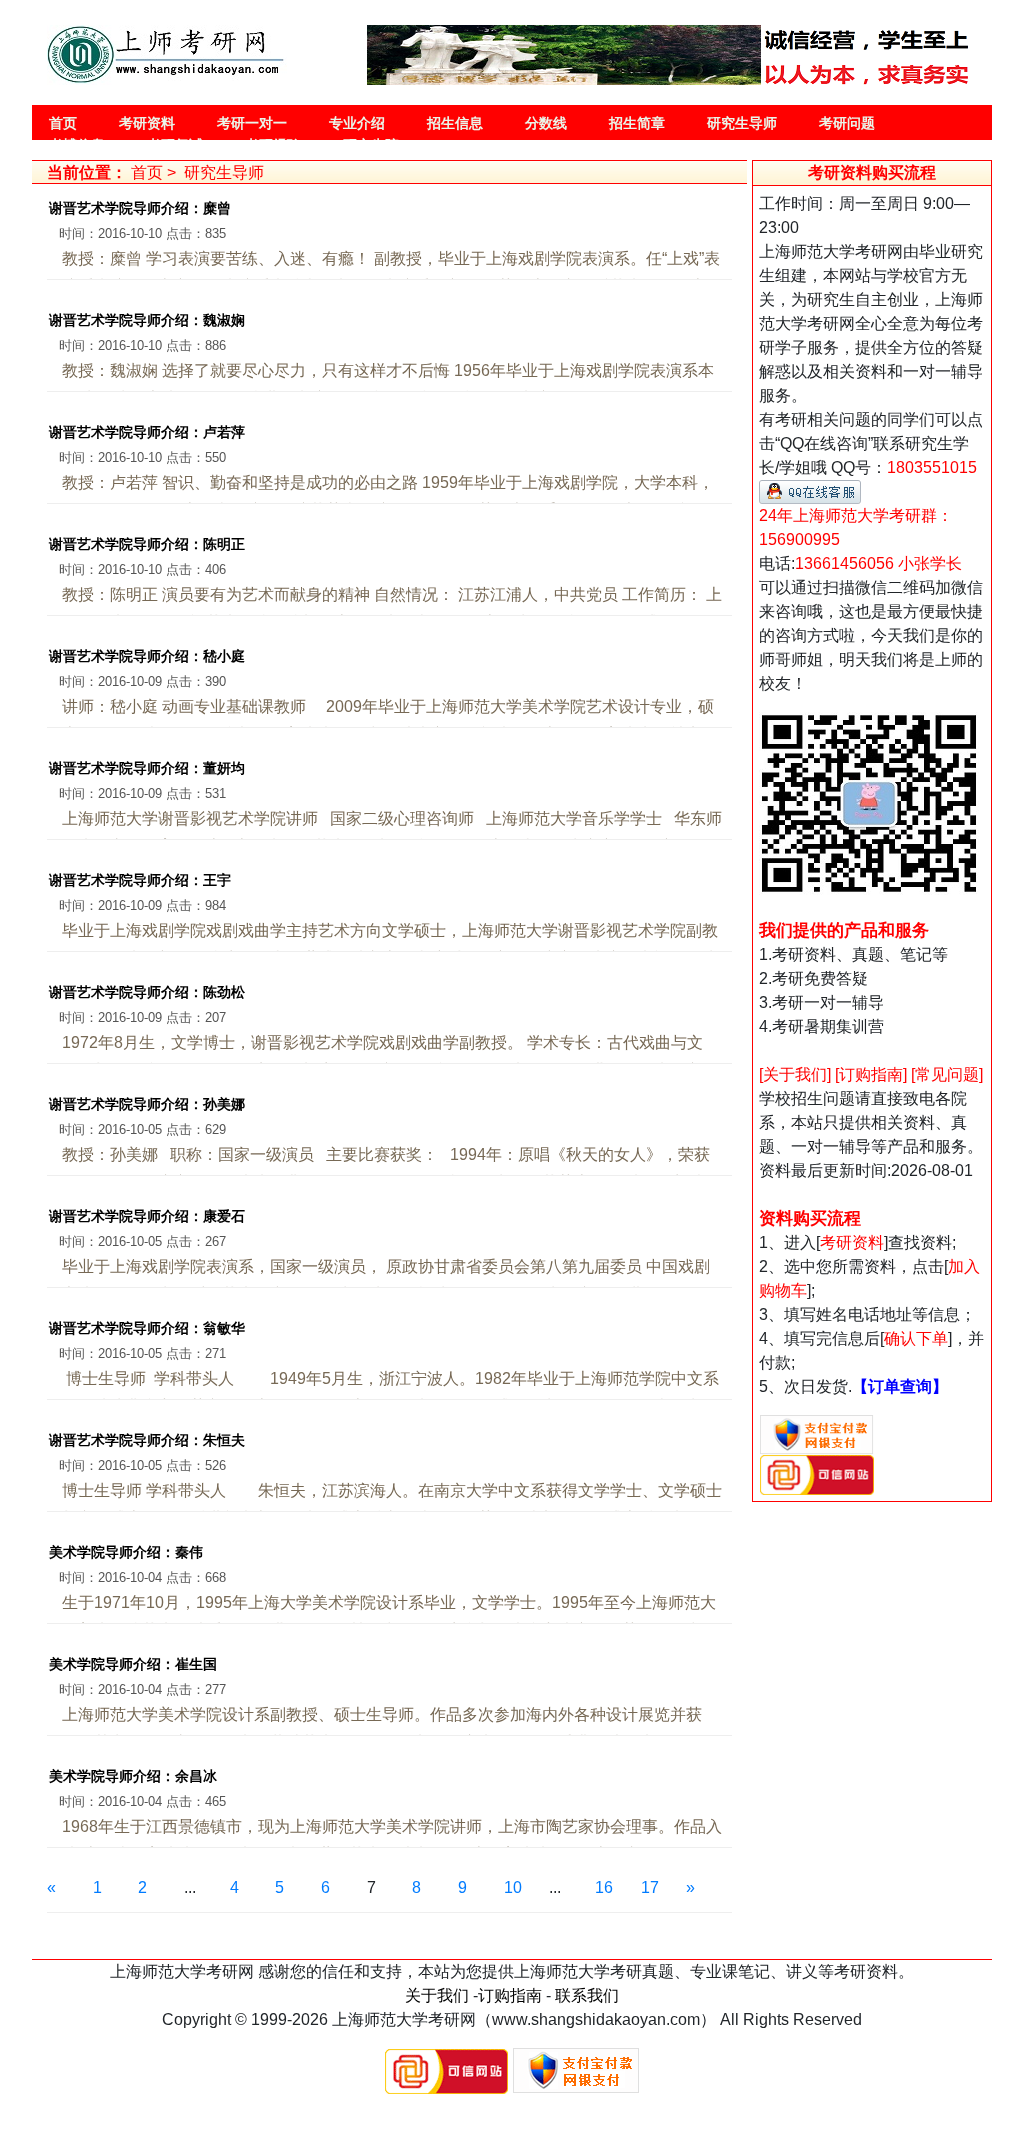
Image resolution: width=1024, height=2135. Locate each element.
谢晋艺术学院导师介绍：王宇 (140, 880)
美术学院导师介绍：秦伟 (126, 1552)
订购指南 (510, 1995)
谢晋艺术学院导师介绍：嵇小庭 (147, 656)
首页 (63, 123)
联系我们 (587, 1995)
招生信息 (455, 123)
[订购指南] (871, 1074)
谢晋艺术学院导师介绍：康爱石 (147, 1216)
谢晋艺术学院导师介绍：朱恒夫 (147, 1440)
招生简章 (637, 123)
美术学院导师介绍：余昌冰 (133, 1776)
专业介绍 (357, 123)
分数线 (546, 123)
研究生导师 (742, 123)
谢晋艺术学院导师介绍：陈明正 (147, 544)
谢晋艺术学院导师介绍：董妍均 (147, 768)
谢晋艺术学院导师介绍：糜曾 (140, 208)
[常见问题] (947, 1074)
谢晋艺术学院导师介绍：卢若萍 (147, 432)
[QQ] (810, 490)
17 (650, 1887)
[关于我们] (795, 1074)
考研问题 (847, 123)
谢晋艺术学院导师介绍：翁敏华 (147, 1328)
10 (513, 1887)
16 (604, 1887)
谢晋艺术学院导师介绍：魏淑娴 (147, 320)
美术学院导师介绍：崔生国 (133, 1664)
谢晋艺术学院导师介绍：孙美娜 (147, 1104)
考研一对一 (252, 123)
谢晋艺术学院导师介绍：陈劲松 (147, 992)
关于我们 (437, 1995)
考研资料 (147, 123)
